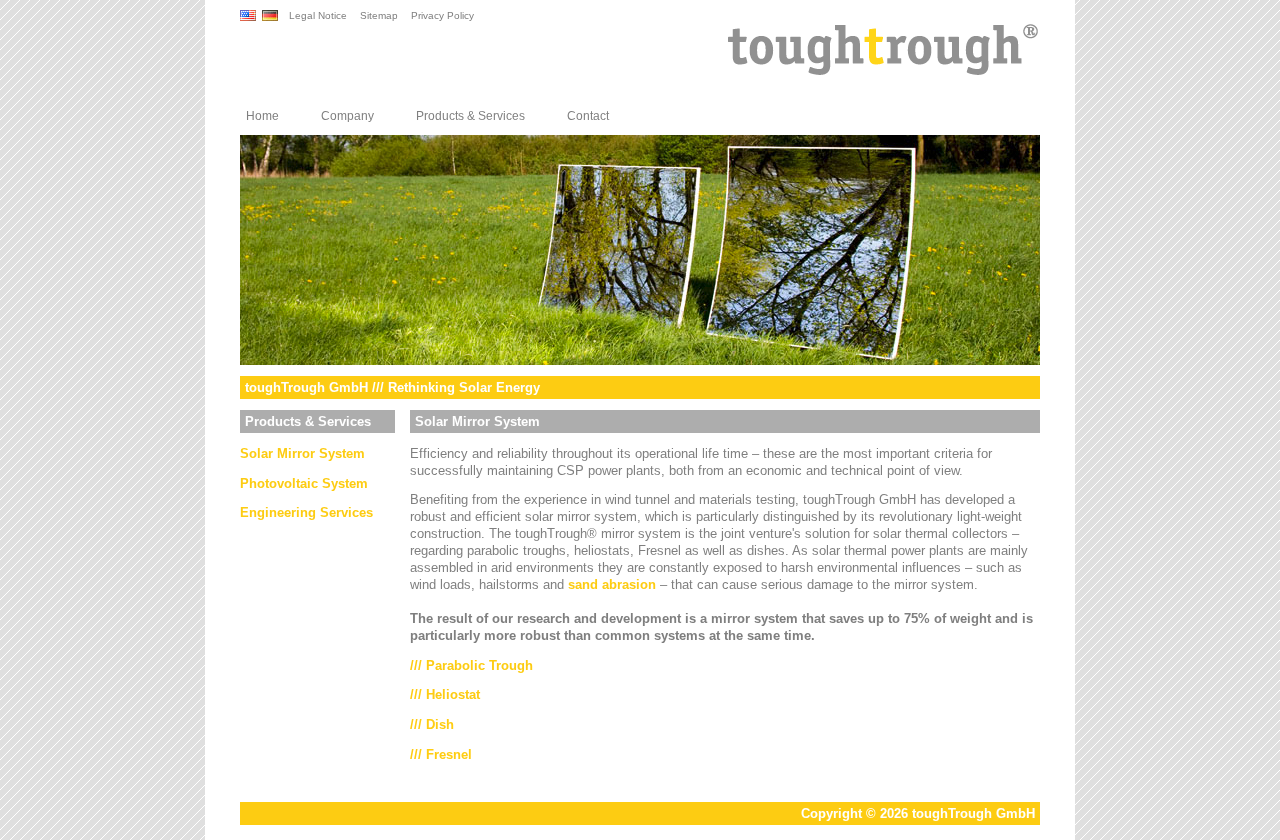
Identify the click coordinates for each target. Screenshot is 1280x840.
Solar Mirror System (302, 453)
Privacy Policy (442, 15)
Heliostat (453, 694)
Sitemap (379, 15)
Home (262, 116)
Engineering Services (306, 512)
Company (347, 116)
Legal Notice (318, 15)
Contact (588, 116)
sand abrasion (612, 584)
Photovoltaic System (304, 483)
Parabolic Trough (479, 665)
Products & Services (470, 116)
